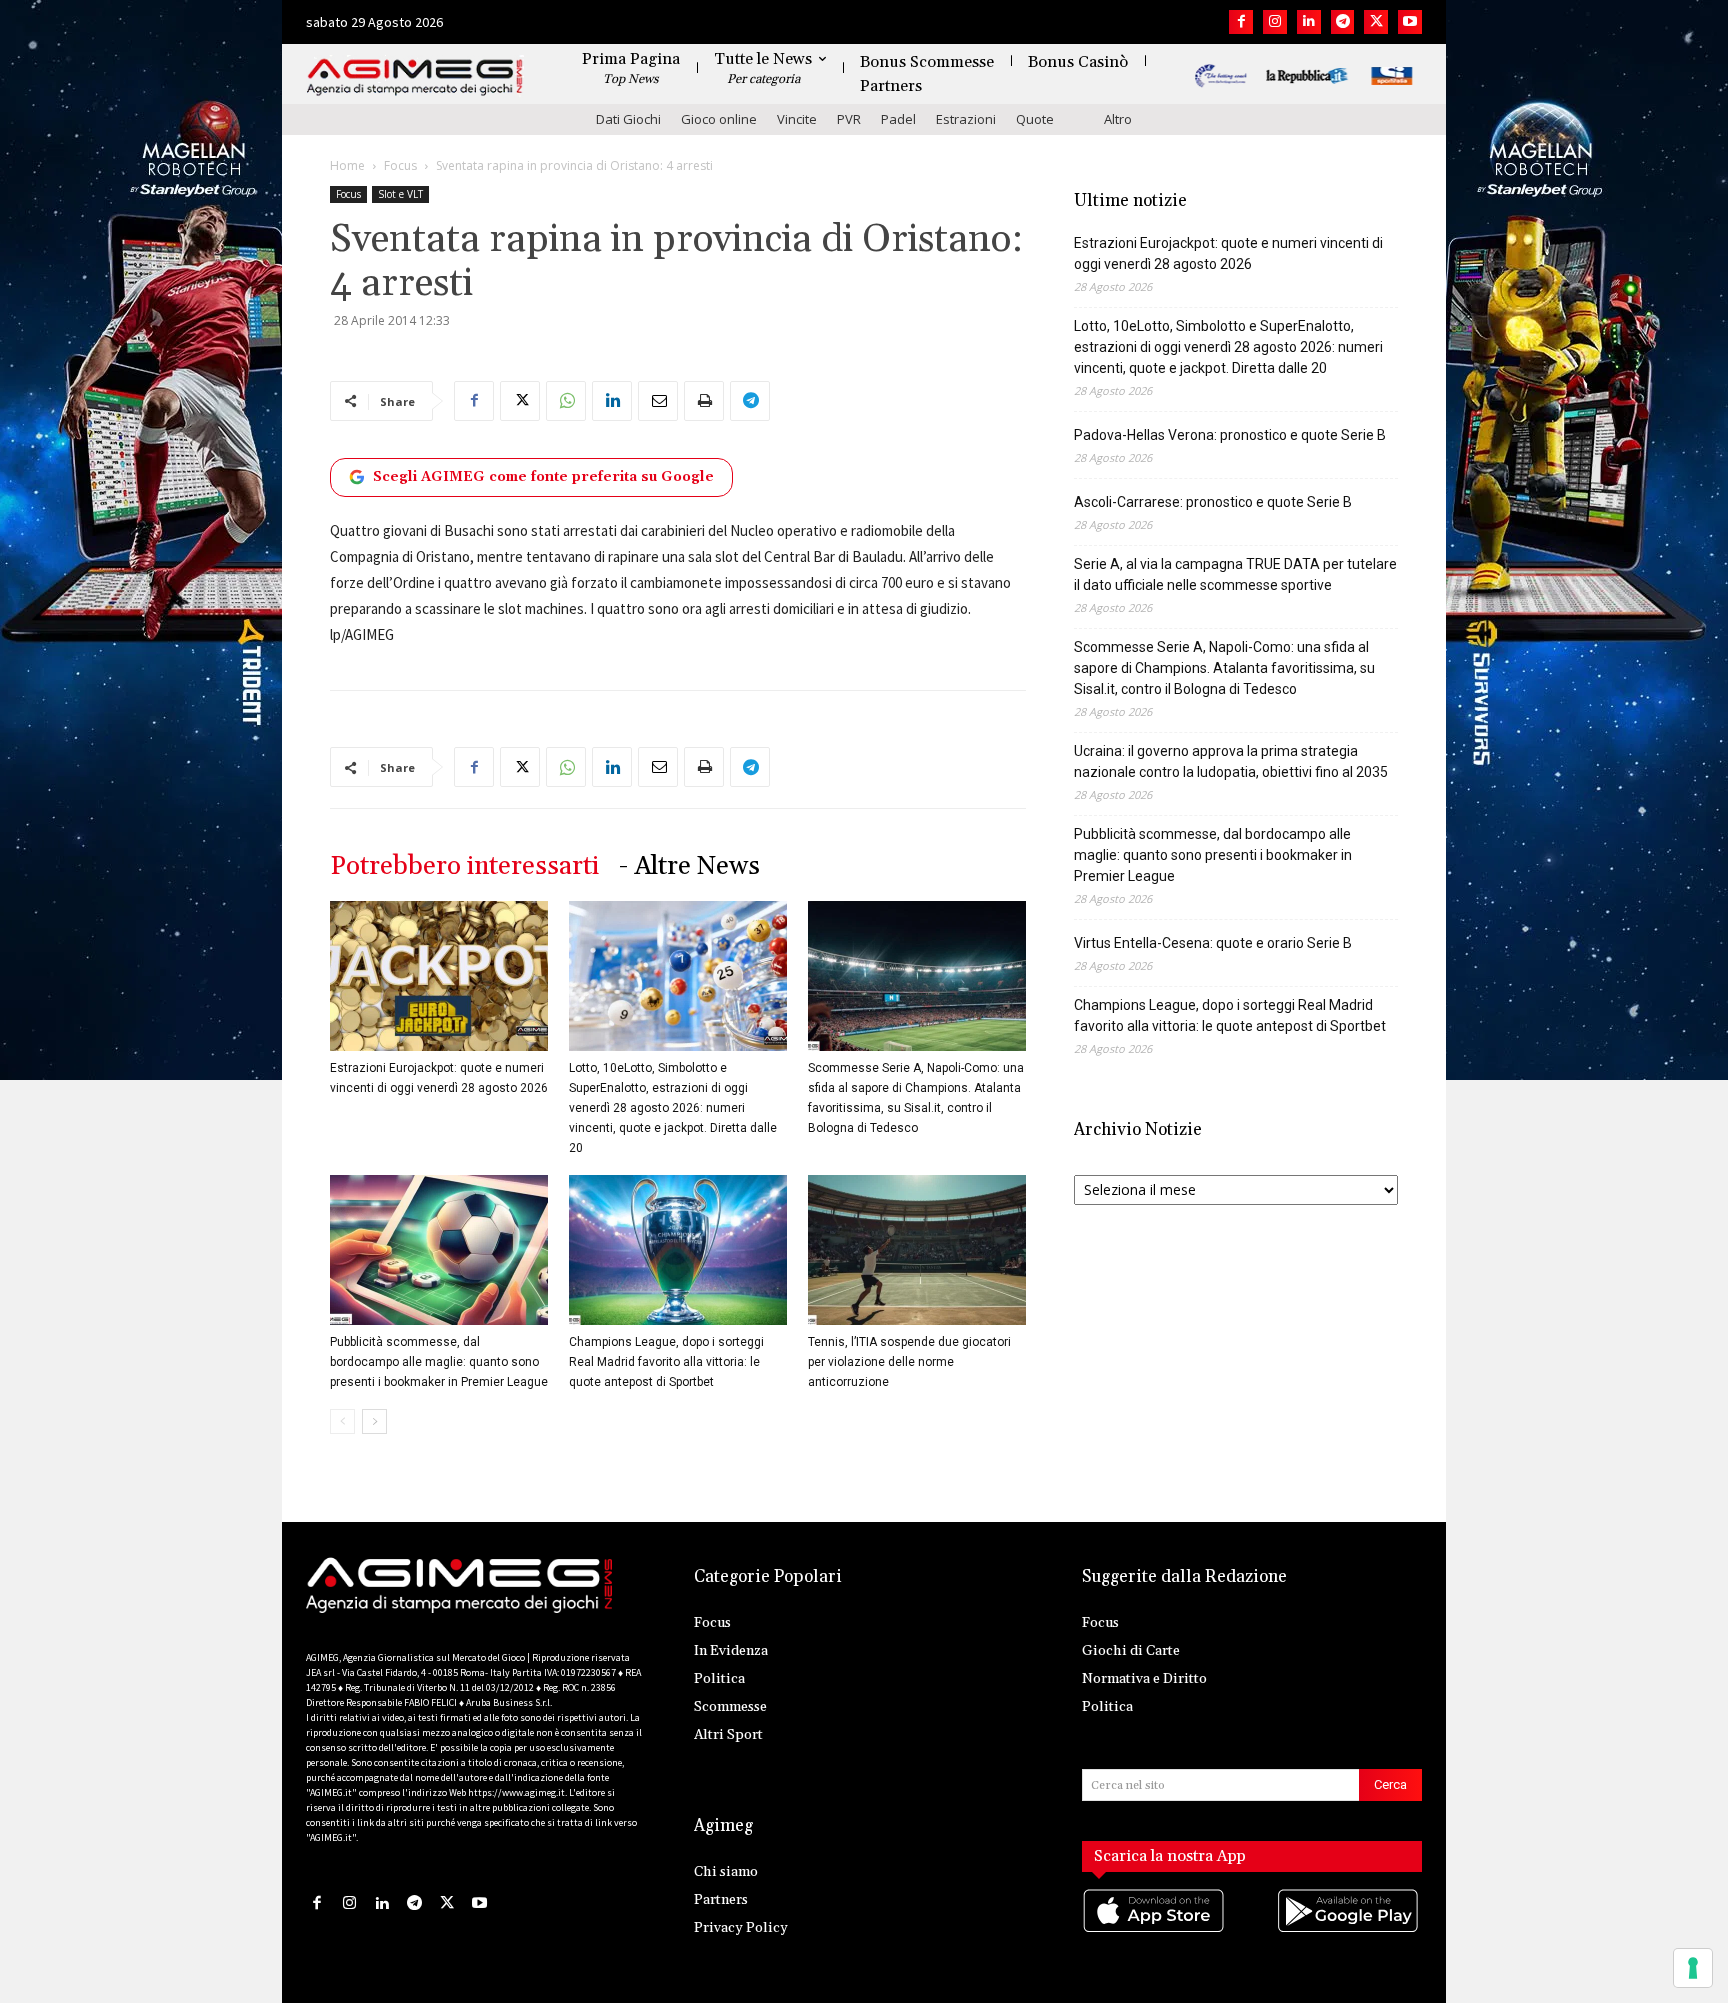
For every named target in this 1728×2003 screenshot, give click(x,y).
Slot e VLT (400, 194)
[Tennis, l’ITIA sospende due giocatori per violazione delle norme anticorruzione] (917, 1250)
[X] (1376, 22)
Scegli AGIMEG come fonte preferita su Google (543, 477)
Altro (1118, 119)
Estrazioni (966, 119)
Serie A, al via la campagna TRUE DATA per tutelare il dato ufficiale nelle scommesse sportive (1235, 574)
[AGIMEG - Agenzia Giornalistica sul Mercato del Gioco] (415, 77)
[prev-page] (342, 1421)
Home (347, 165)
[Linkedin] (1309, 22)
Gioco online (719, 119)
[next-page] (374, 1421)
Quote (1035, 119)
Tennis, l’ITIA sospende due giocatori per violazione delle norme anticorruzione (909, 1362)
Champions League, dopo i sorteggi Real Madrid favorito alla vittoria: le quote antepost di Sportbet (666, 1362)
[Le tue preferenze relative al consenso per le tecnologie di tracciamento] (1693, 1968)
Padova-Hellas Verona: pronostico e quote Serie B (1230, 435)
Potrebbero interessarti (464, 866)
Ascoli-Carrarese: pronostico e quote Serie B (1213, 502)
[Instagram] (1275, 22)
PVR (849, 119)
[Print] (704, 401)
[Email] (658, 401)
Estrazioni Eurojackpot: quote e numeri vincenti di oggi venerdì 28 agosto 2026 (1228, 253)
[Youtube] (1410, 22)
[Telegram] (1343, 22)
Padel (898, 119)
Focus (400, 165)
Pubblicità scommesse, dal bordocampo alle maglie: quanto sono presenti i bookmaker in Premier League (439, 1362)
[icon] (1155, 1930)
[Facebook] (1241, 22)
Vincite (797, 119)
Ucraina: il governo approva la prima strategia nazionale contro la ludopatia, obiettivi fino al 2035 (1231, 761)
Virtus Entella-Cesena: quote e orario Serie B (1213, 943)
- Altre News (689, 866)
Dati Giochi (628, 119)
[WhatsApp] (566, 401)
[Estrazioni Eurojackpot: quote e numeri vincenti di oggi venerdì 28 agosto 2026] (439, 976)
